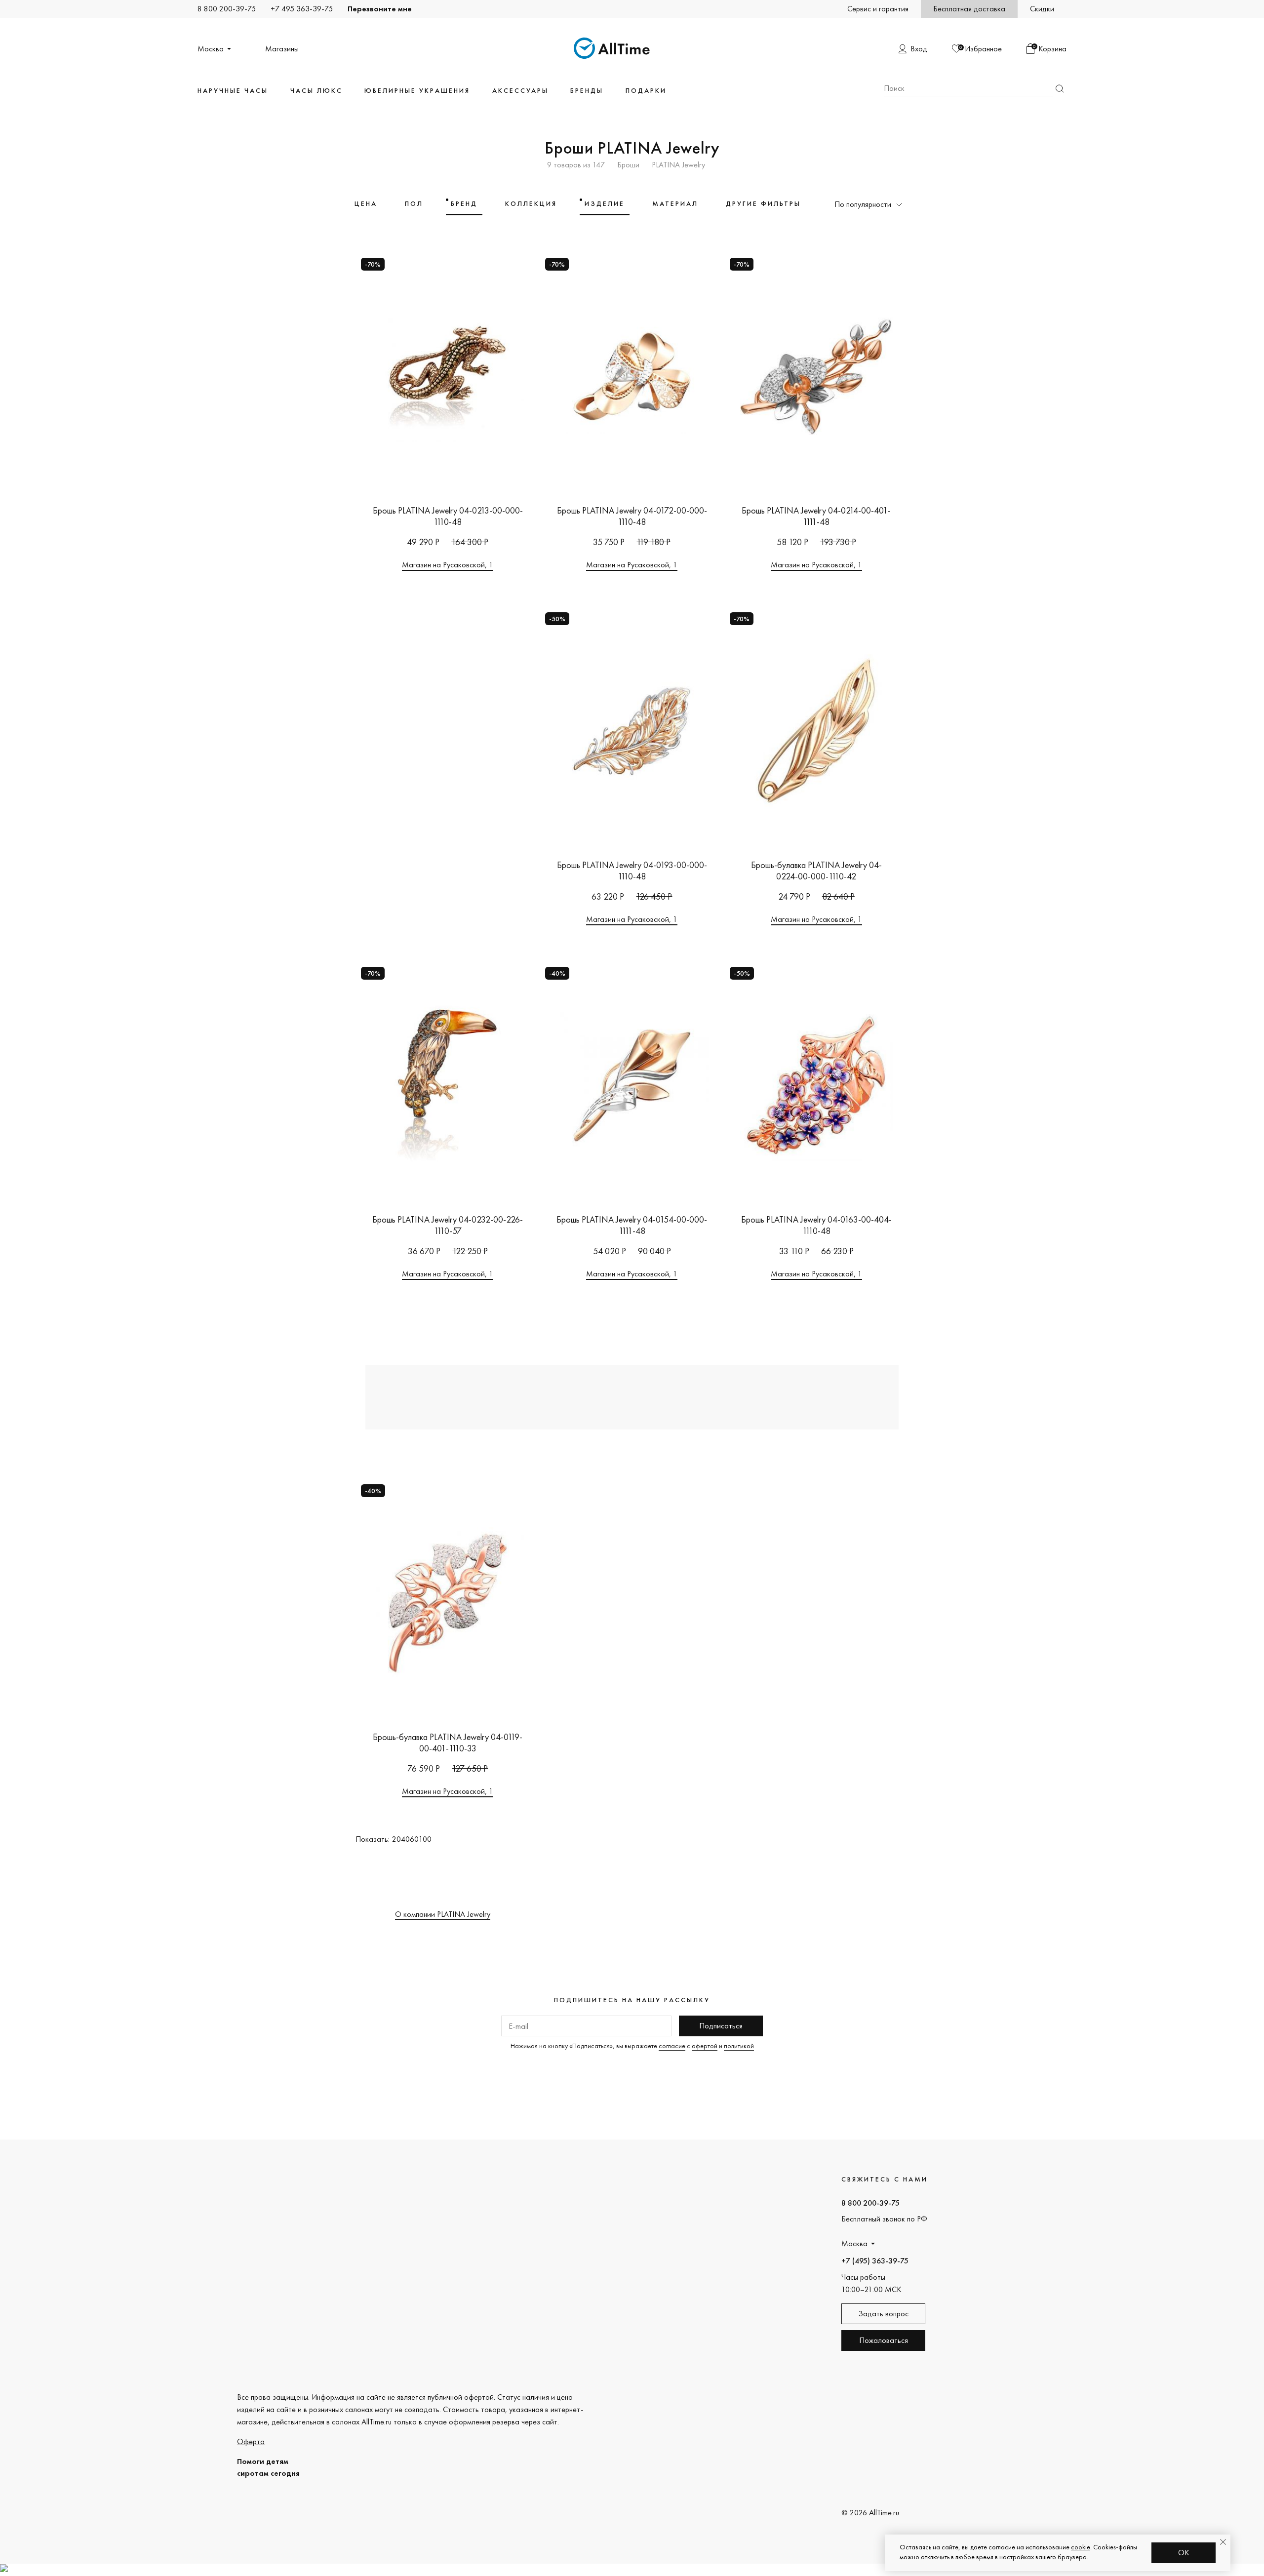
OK (1184, 2553)
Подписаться (721, 2026)
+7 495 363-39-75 (302, 9)
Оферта (251, 2441)
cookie (1081, 2547)
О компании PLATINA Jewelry (443, 1914)
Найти (1060, 89)
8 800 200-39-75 (227, 9)
